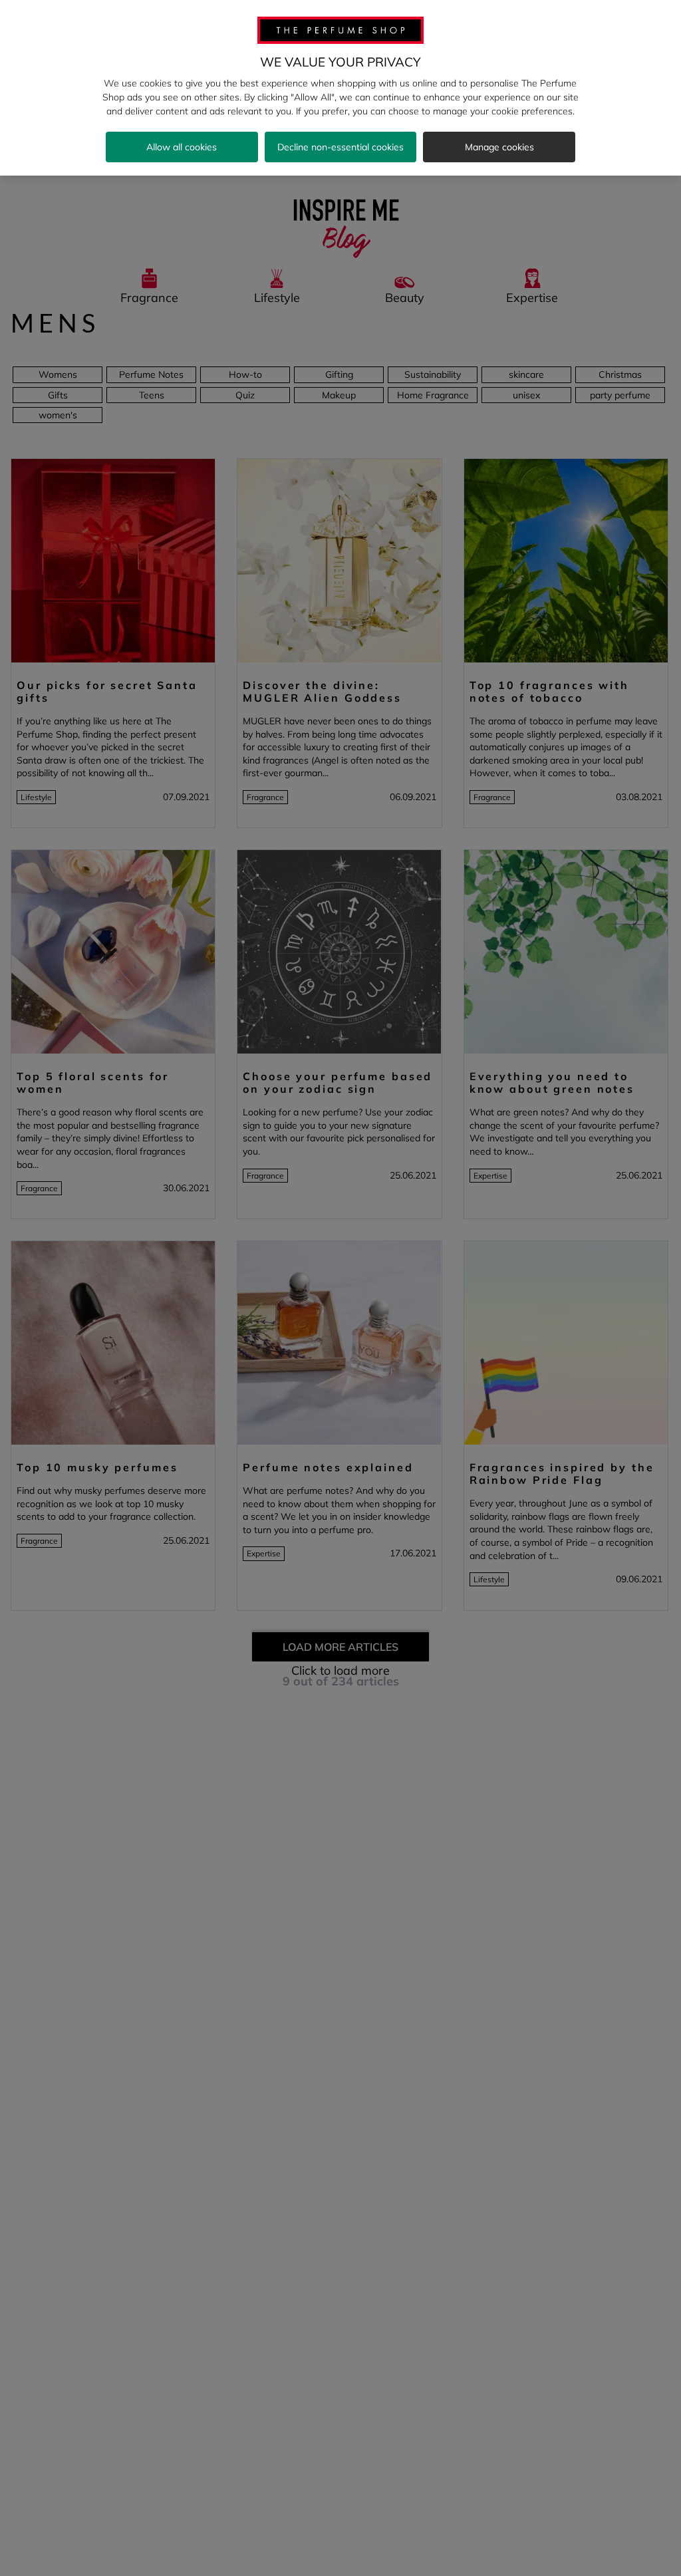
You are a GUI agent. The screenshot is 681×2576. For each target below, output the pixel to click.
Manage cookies (499, 147)
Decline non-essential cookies (340, 147)
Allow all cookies (182, 147)
